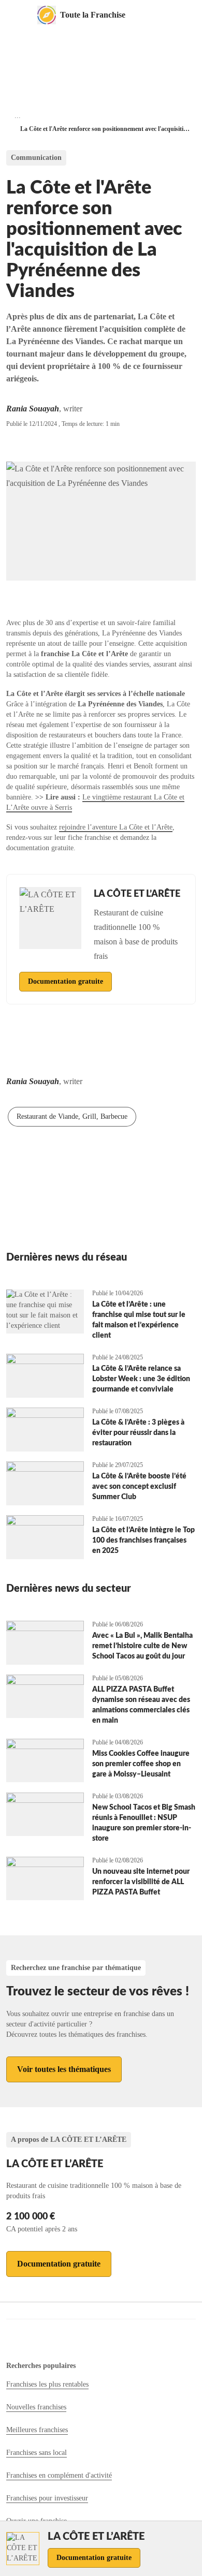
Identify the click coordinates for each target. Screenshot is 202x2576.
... (18, 116)
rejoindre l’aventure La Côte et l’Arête (116, 827)
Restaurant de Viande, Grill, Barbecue (72, 1116)
